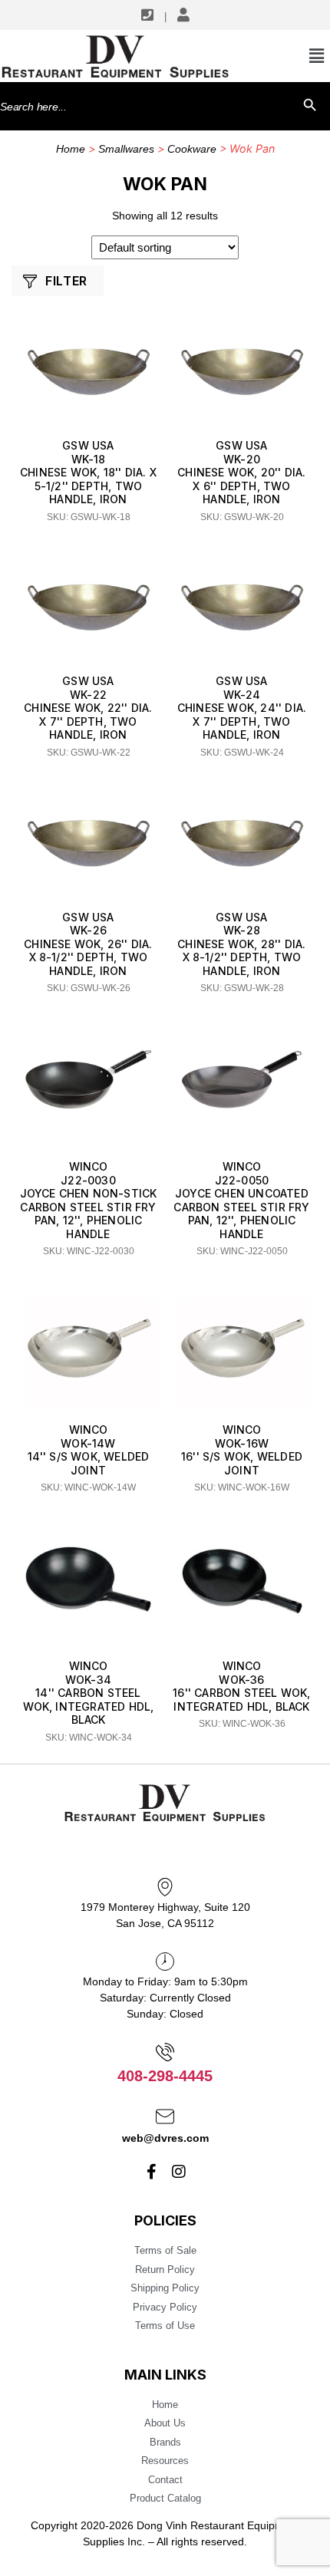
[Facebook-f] (152, 2172)
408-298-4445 (165, 2076)
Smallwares (126, 149)
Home (71, 149)
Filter (66, 281)
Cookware (192, 149)
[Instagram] (179, 2172)
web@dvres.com (165, 2138)
